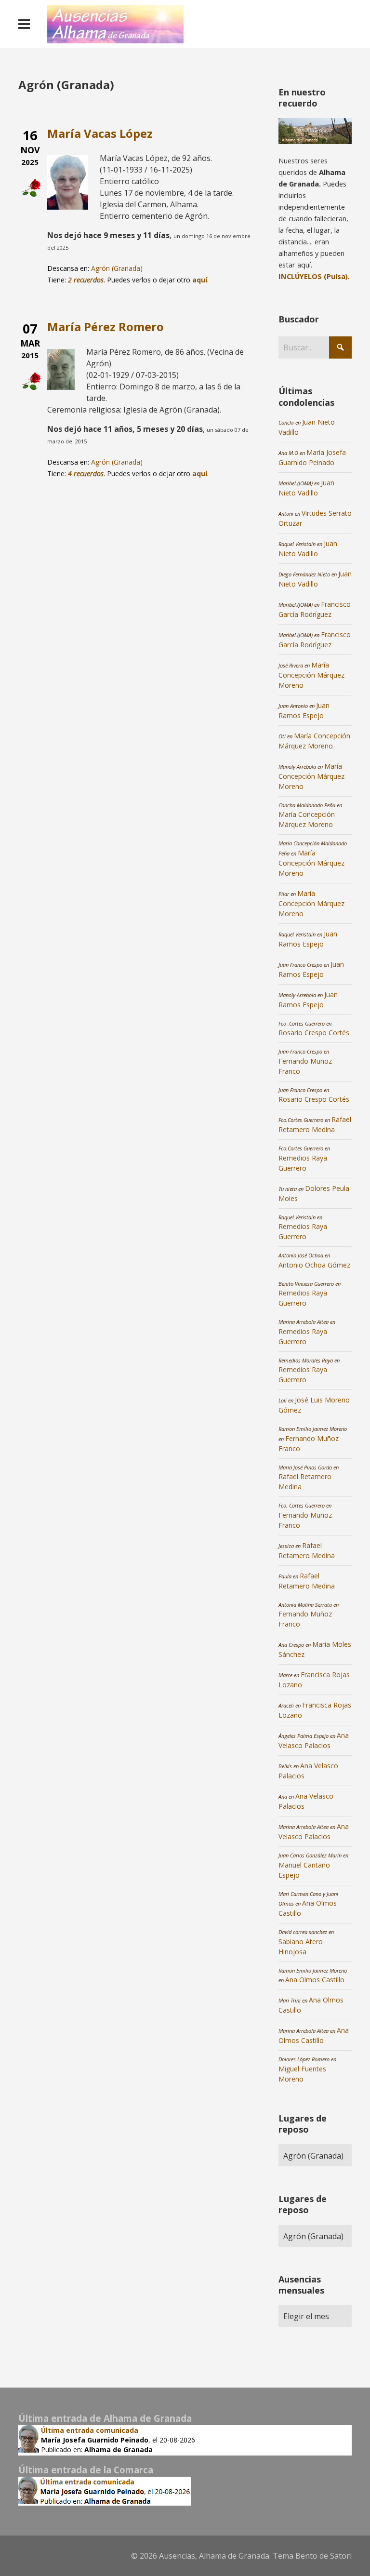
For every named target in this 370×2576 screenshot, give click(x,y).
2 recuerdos (86, 280)
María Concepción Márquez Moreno (311, 675)
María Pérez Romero (106, 327)
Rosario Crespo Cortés (314, 1033)
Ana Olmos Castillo (315, 1980)
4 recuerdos (86, 474)
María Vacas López (100, 133)
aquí (200, 280)
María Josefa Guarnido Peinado (95, 2440)
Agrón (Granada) (117, 268)
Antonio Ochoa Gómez (314, 1265)
